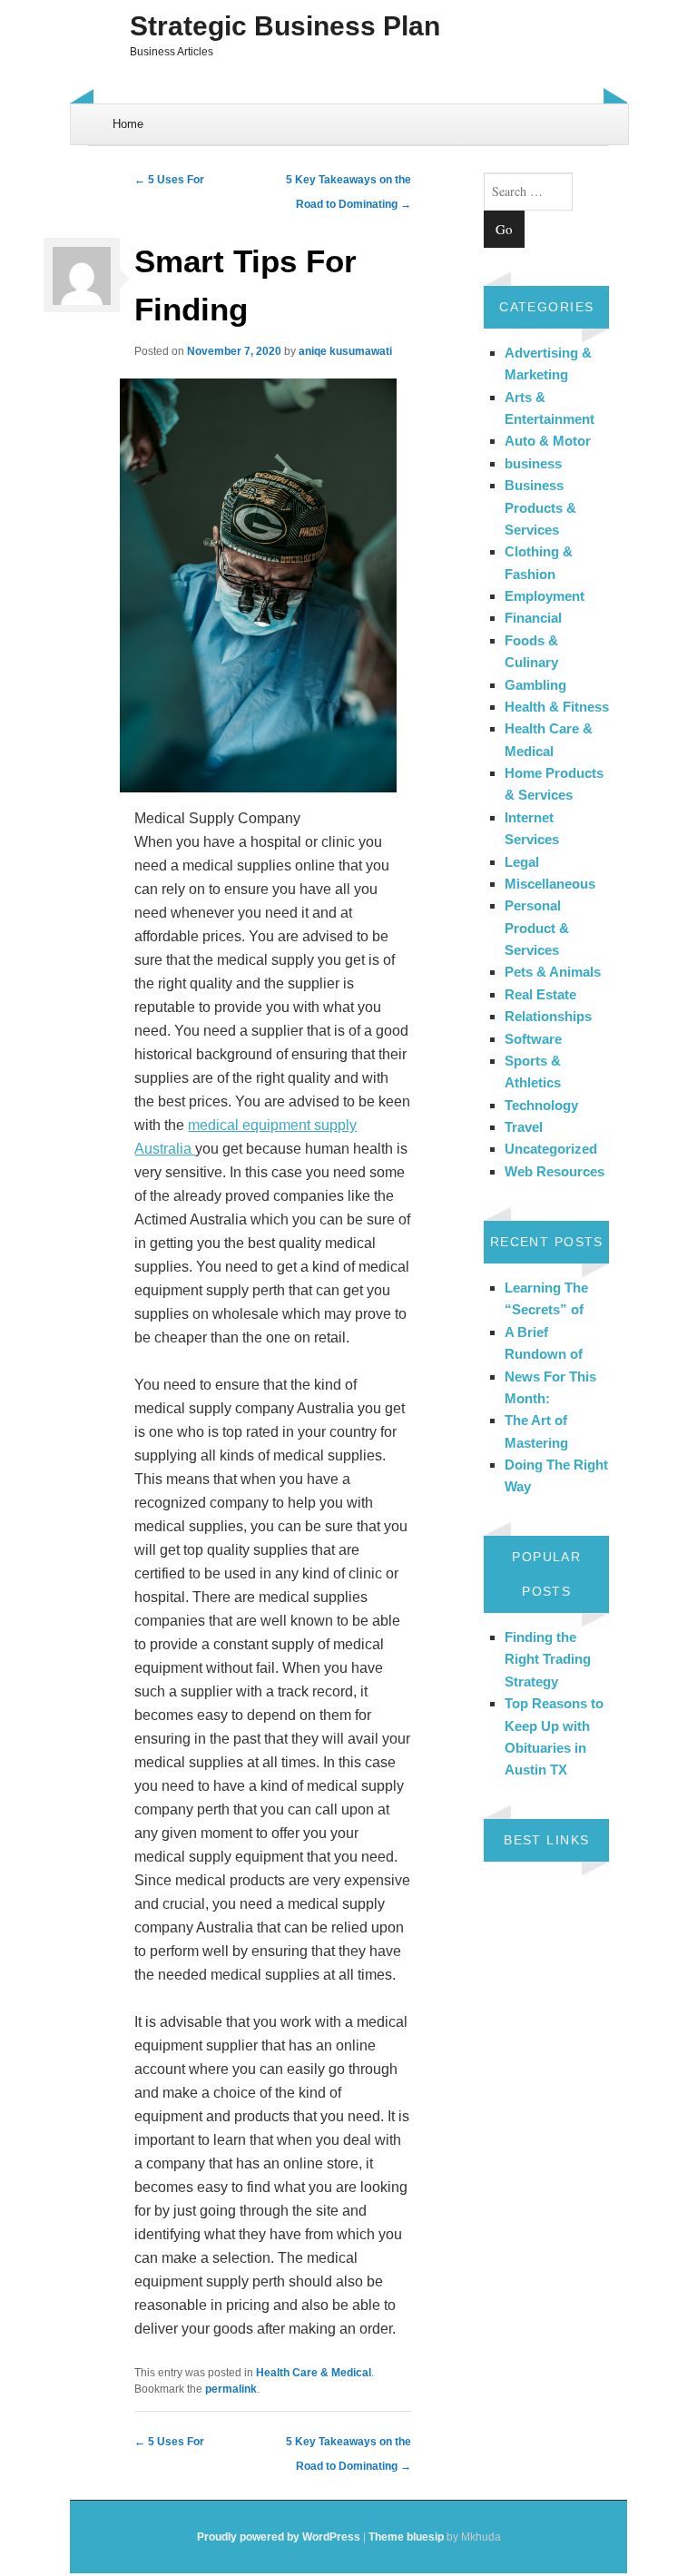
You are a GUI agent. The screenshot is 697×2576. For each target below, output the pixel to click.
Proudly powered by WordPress (279, 2537)
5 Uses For (169, 180)
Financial (533, 618)
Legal (522, 862)
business (533, 463)
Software (533, 1039)
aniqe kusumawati (345, 351)
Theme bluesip (406, 2537)
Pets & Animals (553, 972)
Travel (524, 1127)
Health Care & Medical (314, 2373)
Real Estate (540, 994)
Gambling (535, 685)
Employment (545, 596)
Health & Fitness (557, 707)
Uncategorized (551, 1149)
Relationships (548, 1016)
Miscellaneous (550, 884)
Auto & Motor (548, 441)
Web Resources (555, 1171)
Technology (541, 1105)
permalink (231, 2389)
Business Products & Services (540, 507)
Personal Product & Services (537, 928)
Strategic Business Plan (285, 26)
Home (128, 124)
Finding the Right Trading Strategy (548, 1659)
